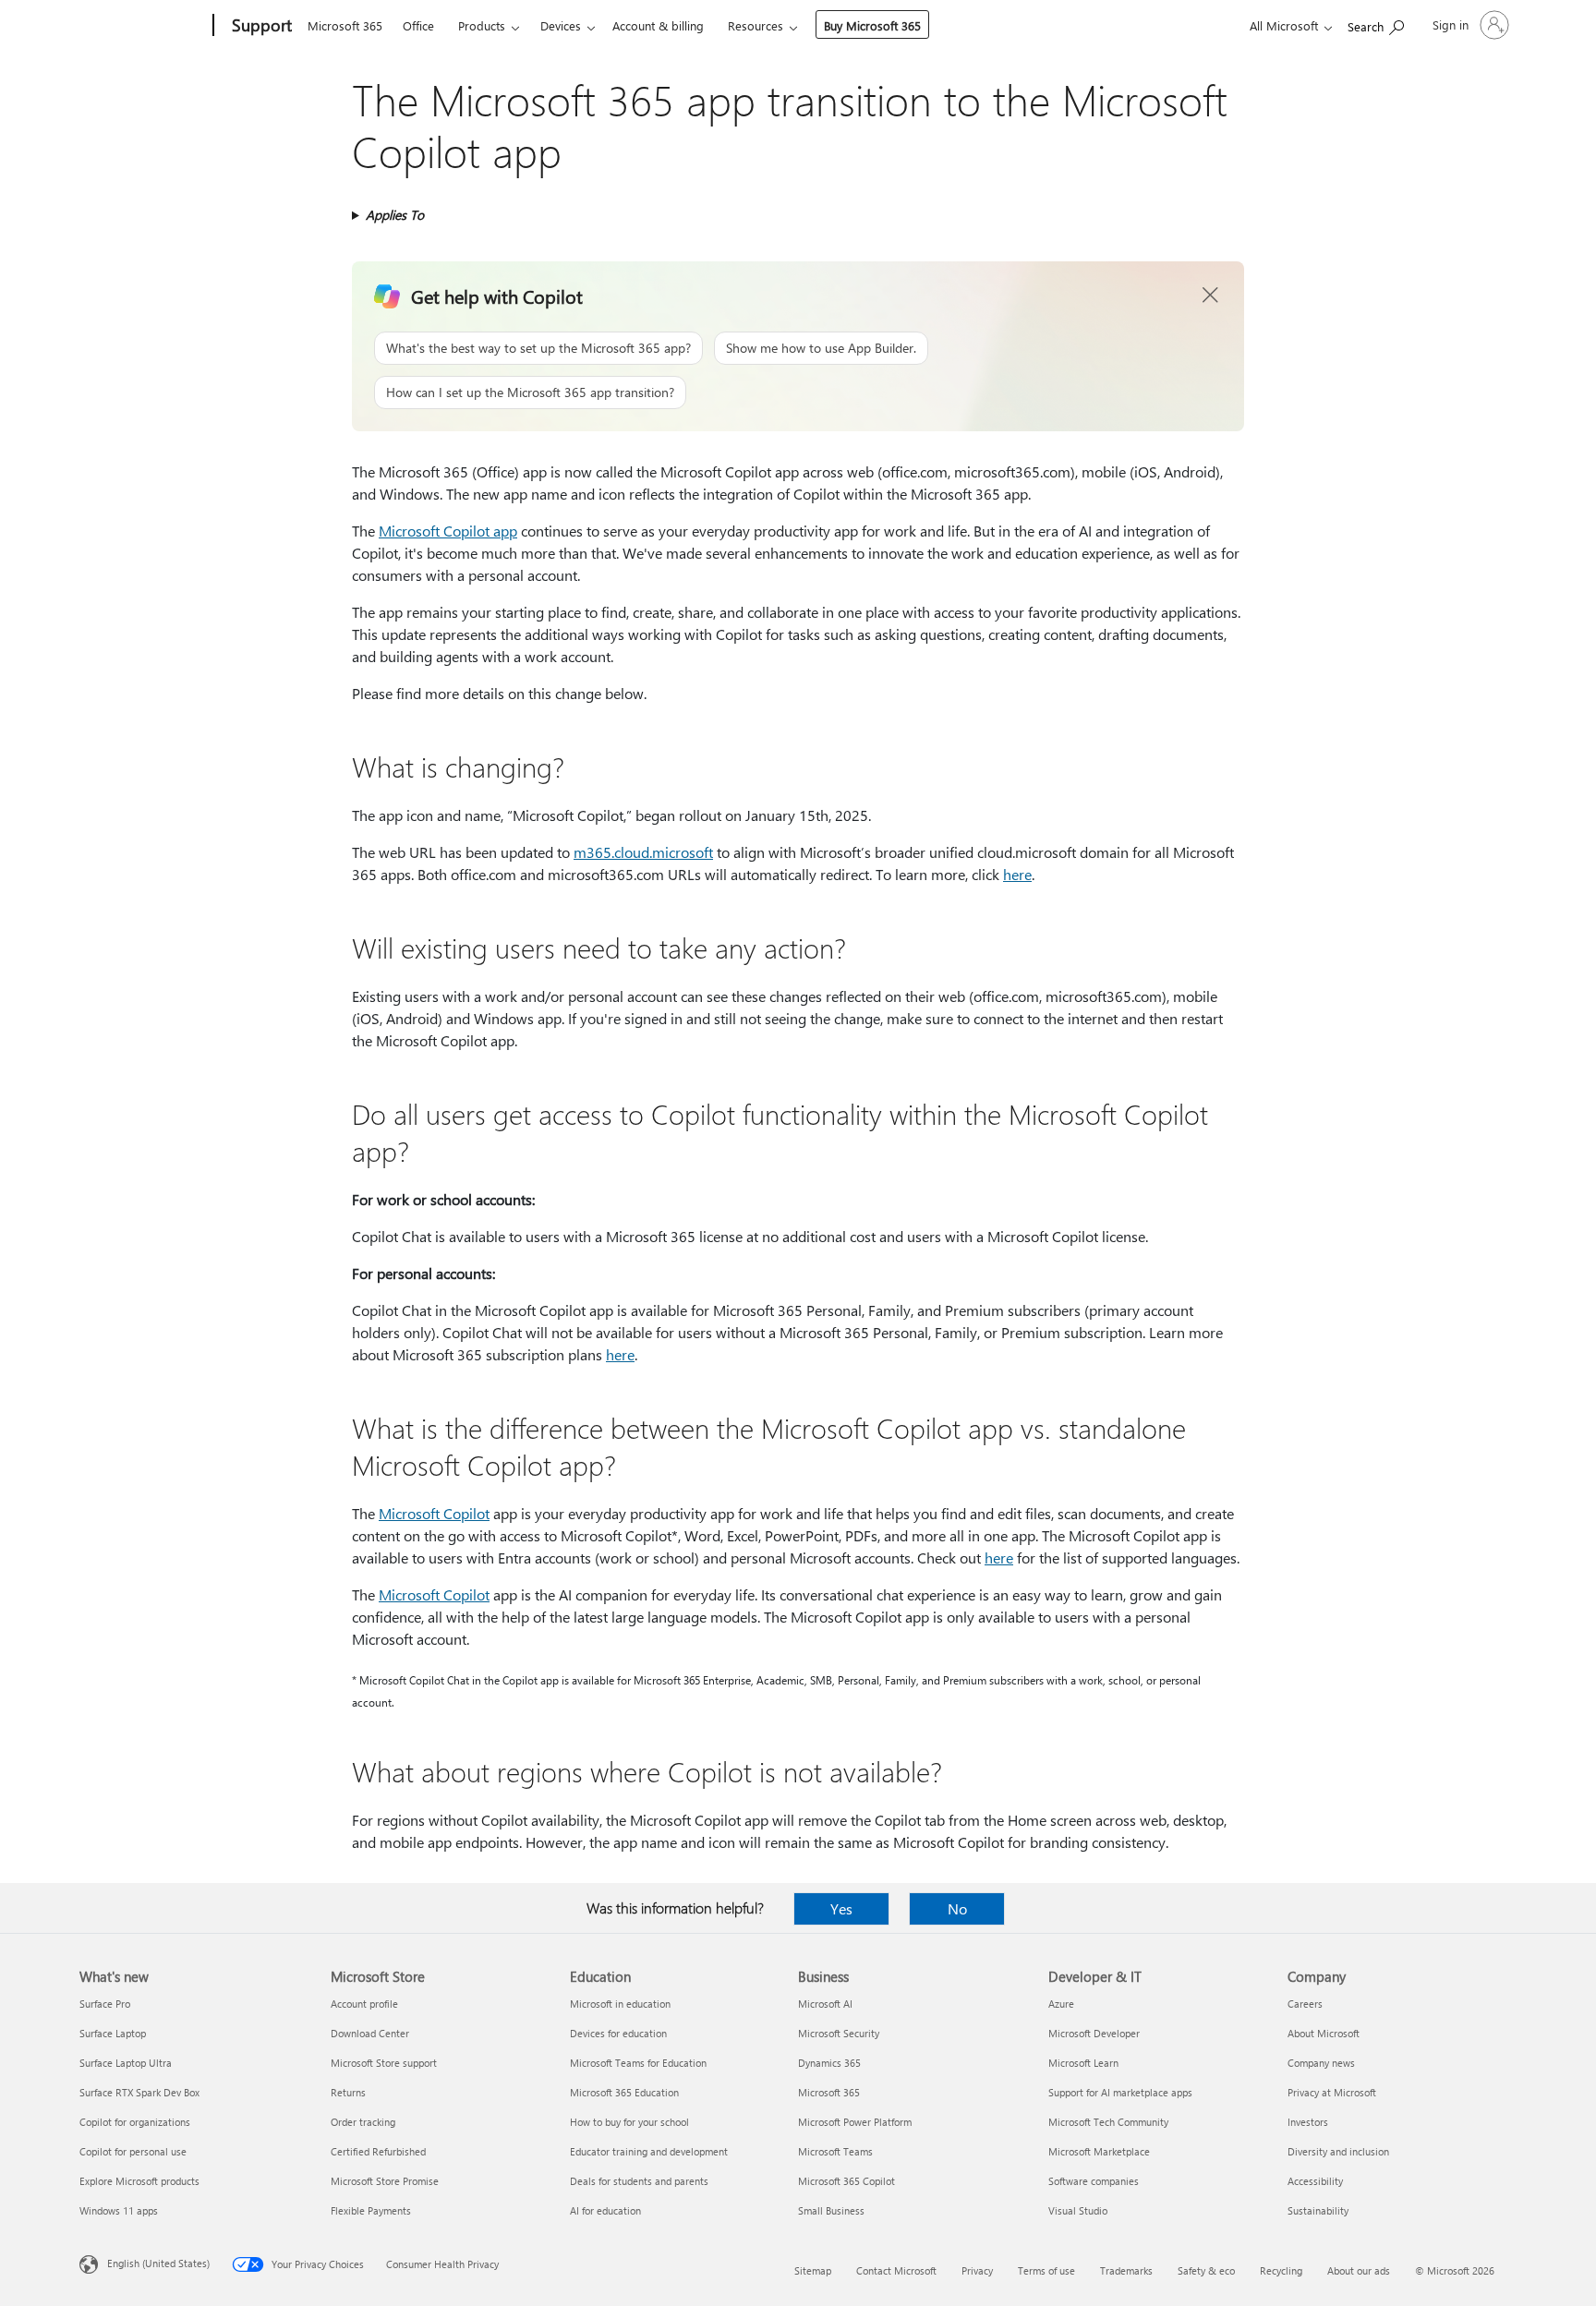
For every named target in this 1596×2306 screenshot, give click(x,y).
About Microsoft (1324, 2033)
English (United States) (158, 2263)
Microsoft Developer (1094, 2033)
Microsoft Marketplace (1099, 2151)
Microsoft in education (620, 2004)
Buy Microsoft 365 (872, 25)
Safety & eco (1206, 2270)
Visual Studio (1078, 2210)
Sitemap (813, 2270)
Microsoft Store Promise (385, 2181)
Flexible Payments (371, 2210)
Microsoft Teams (835, 2151)
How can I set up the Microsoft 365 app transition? (530, 392)
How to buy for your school (629, 2122)
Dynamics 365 (829, 2063)
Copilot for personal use (133, 2151)
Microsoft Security (839, 2033)
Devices (561, 25)
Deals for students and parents (639, 2181)
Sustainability (1318, 2210)
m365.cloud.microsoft (643, 852)
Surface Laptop (113, 2033)
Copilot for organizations (135, 2122)
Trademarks (1126, 2270)
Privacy (977, 2270)
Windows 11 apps (119, 2210)
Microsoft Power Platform (855, 2122)
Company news (1321, 2063)
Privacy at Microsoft (1332, 2092)
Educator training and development (649, 2151)
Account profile (364, 2004)
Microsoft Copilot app (448, 531)
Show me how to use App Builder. (821, 348)
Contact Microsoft (896, 2270)
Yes (841, 1908)
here (1017, 874)
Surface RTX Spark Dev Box (139, 2092)
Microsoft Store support (384, 2063)
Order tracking (363, 2122)
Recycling (1281, 2270)
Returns (348, 2092)
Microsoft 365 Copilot (846, 2181)
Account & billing (658, 25)
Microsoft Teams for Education (638, 2063)
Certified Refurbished (378, 2151)
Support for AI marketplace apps (1120, 2092)
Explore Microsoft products (139, 2181)
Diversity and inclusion (1338, 2151)
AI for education (605, 2210)
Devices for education (618, 2033)
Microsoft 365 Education (624, 2092)
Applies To (395, 215)
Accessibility (1315, 2181)
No (957, 1908)
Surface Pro (105, 2004)
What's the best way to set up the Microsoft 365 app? (538, 348)
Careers (1305, 2004)
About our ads (1359, 2270)
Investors (1308, 2122)
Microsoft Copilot (434, 1513)
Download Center (370, 2033)
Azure (1061, 2004)
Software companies (1094, 2181)
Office (418, 25)
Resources (756, 25)
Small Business (831, 2210)
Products (482, 25)
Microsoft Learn (1083, 2063)
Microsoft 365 (345, 25)
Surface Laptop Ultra (126, 2063)
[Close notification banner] (1211, 296)
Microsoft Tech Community (1108, 2122)
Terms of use (1046, 2270)
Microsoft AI (825, 2004)
